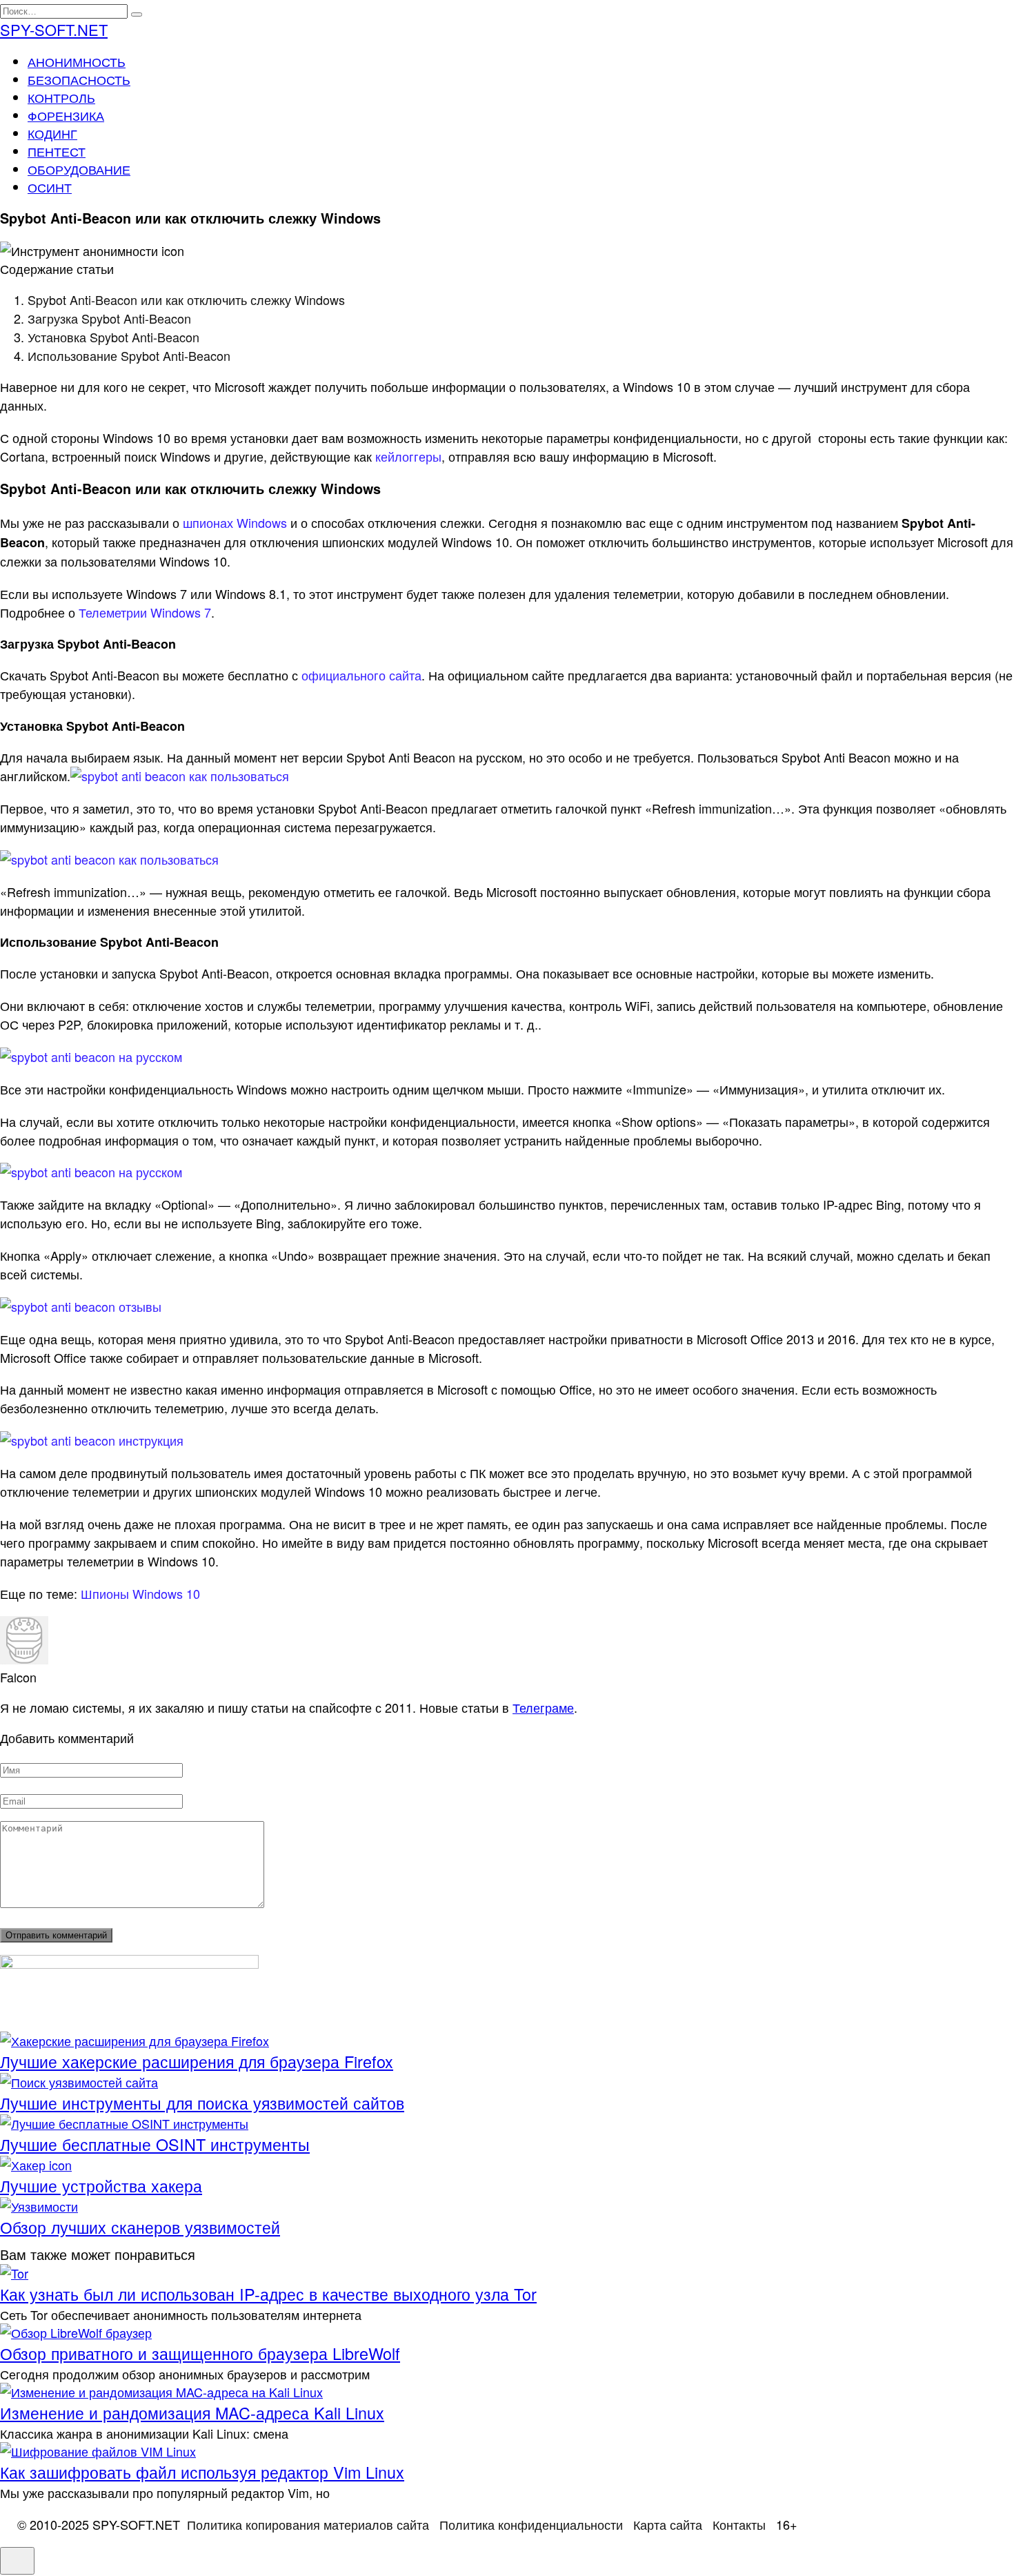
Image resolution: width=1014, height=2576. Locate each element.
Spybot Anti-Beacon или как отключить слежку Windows (186, 299)
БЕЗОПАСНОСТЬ (79, 79)
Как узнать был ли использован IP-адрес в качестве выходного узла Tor (268, 2294)
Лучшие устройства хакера (101, 2185)
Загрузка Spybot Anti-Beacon (109, 318)
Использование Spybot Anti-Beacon (129, 355)
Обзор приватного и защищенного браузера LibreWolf (200, 2353)
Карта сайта (668, 2524)
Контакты (739, 2524)
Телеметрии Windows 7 (145, 612)
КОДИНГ (52, 133)
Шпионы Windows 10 (140, 1593)
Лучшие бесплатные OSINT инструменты (155, 2144)
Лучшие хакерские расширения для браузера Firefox (197, 2061)
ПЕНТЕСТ (57, 151)
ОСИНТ (50, 187)
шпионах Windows (235, 522)
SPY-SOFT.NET (54, 29)
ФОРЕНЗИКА (66, 115)
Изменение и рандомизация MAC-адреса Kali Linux (192, 2412)
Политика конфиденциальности (531, 2524)
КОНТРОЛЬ (61, 97)
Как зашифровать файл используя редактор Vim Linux (202, 2472)
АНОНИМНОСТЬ (77, 61)
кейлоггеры (408, 456)
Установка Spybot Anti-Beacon (113, 337)
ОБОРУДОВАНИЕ (79, 169)
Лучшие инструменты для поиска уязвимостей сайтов (202, 2103)
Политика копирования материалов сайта (308, 2524)
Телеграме (543, 1707)
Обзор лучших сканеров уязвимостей (140, 2227)
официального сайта (361, 675)
